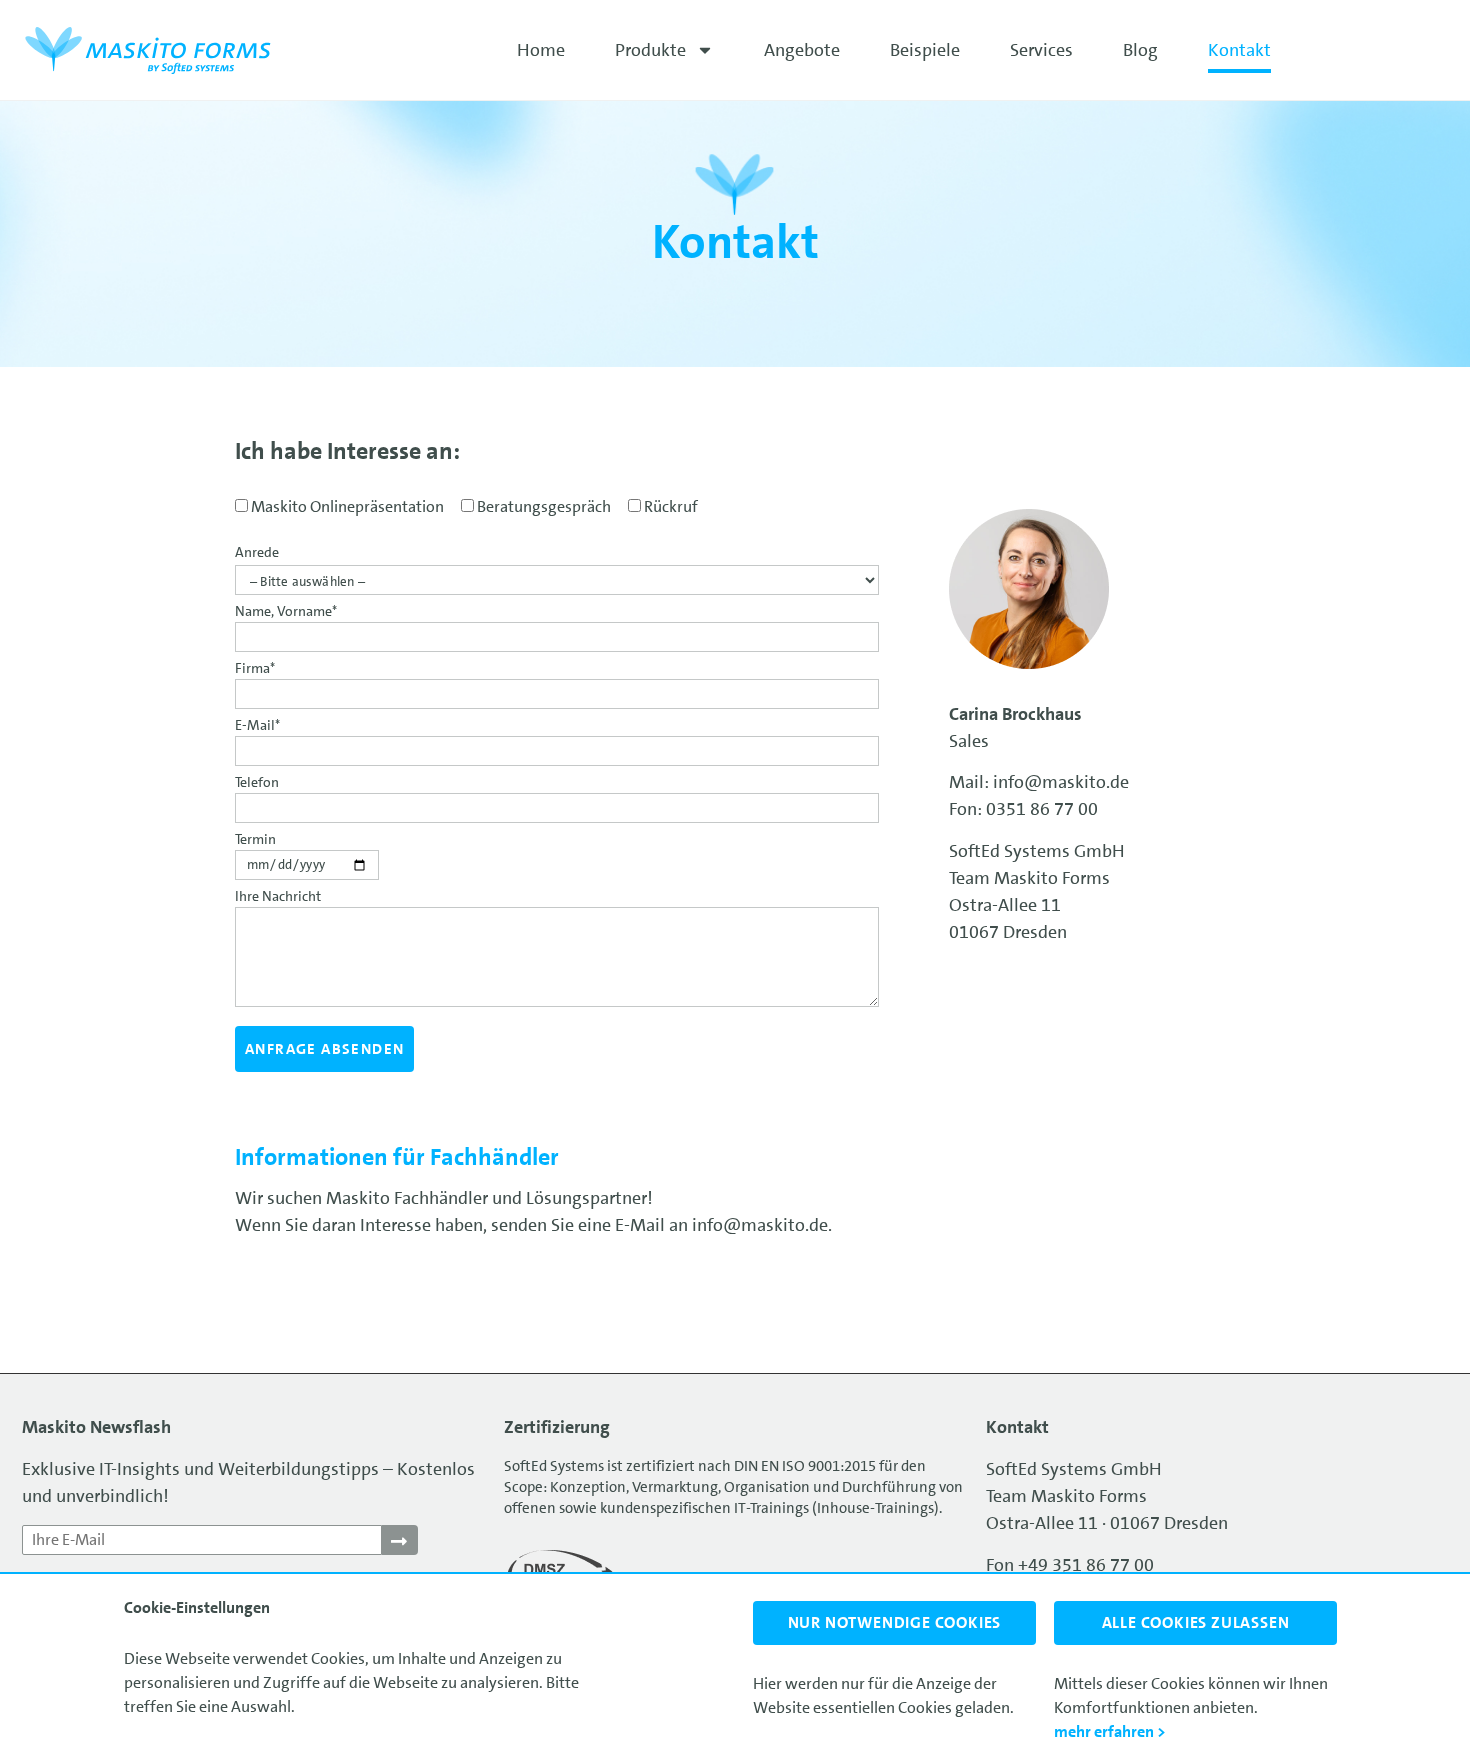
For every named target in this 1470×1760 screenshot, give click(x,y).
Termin (255, 840)
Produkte (650, 50)
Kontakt (1239, 50)
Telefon (257, 783)
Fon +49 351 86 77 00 (1070, 1565)
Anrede (257, 552)
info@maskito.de (760, 1225)
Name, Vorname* (286, 612)
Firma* (255, 669)
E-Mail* (257, 726)
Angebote (802, 50)
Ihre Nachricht (278, 897)
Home (541, 50)
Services (1041, 50)
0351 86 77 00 (1042, 809)
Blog (1140, 50)
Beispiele (925, 50)
